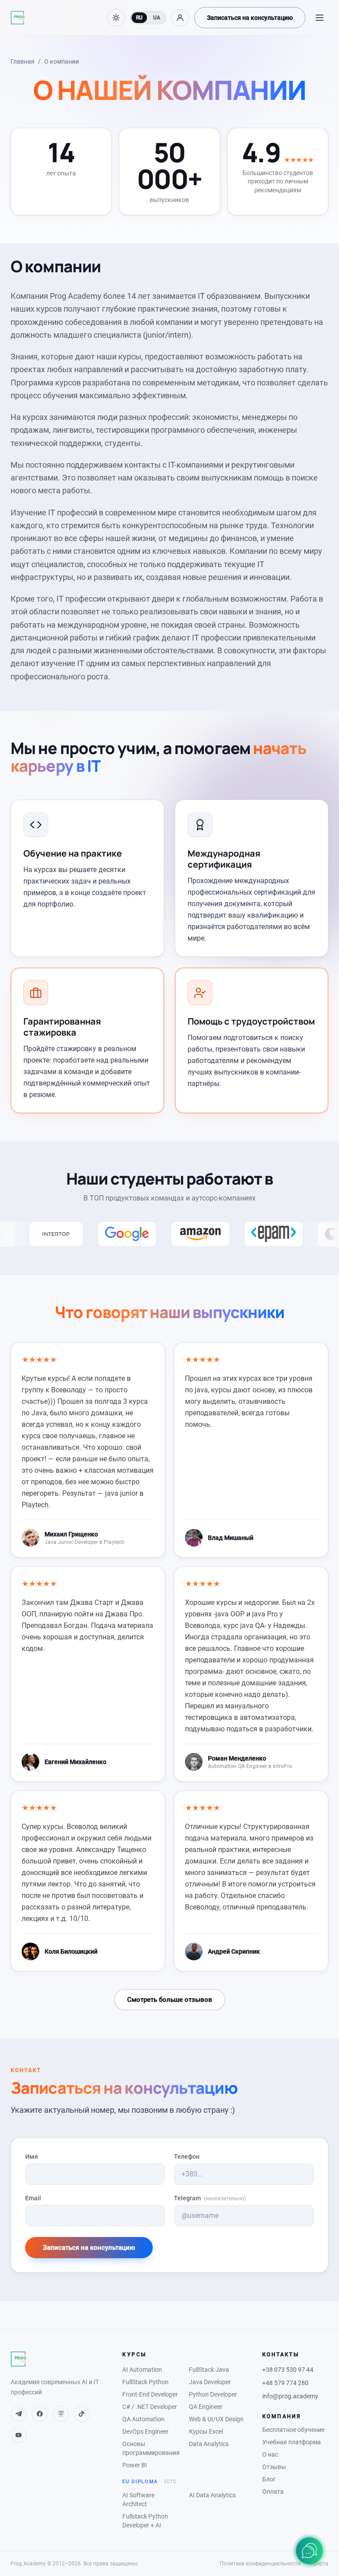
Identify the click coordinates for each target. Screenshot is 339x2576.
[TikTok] (82, 2414)
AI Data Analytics (212, 2495)
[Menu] (320, 18)
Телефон (187, 2157)
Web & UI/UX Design (216, 2419)
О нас (270, 2454)
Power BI (135, 2465)
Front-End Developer (150, 2394)
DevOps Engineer (145, 2431)
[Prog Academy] (18, 18)
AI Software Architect (138, 2500)
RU (139, 18)
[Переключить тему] (116, 18)
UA (157, 18)
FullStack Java (209, 2370)
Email (33, 2198)
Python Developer (213, 2394)
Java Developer (210, 2382)
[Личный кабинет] (180, 18)
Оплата (273, 2492)
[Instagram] (61, 2414)
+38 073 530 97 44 (288, 2370)
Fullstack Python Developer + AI (145, 2521)
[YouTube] (19, 2435)
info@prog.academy (290, 2396)
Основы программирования (150, 2448)
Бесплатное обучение (293, 2430)
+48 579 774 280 (285, 2383)
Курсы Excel (206, 2431)
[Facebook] (40, 2414)
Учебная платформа (292, 2442)
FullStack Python (145, 2382)
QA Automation (143, 2419)
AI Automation (142, 2370)
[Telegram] (19, 2414)
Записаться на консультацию (250, 18)
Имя (32, 2157)
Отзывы (274, 2467)
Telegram (210, 2198)
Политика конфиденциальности (260, 2564)
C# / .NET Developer (150, 2407)
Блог (269, 2479)
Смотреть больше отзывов (170, 2000)
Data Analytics (209, 2444)
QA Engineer (206, 2407)
